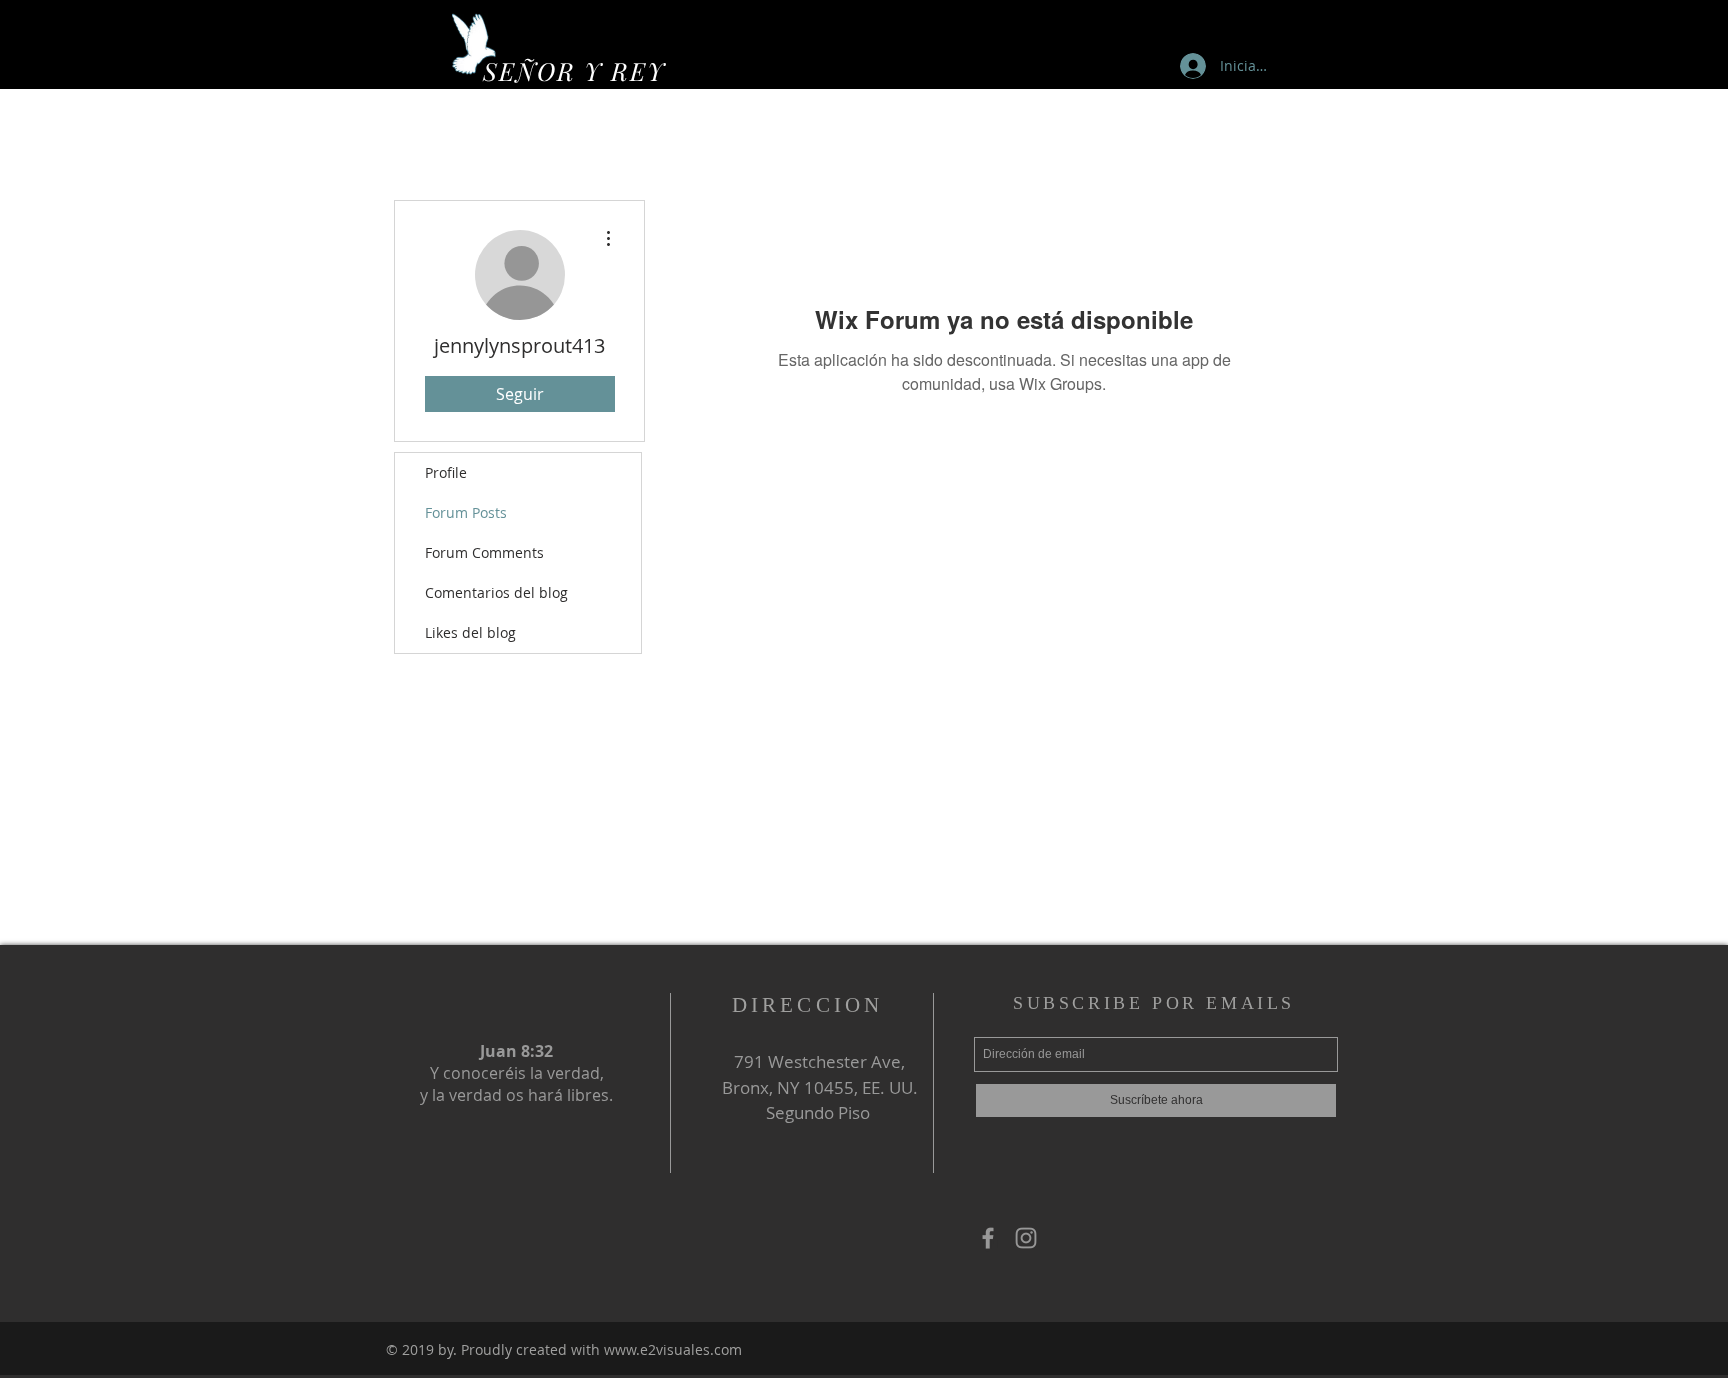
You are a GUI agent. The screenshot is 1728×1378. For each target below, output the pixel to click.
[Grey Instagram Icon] (1026, 1238)
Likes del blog (470, 632)
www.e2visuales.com (673, 1349)
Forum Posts (466, 512)
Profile (446, 472)
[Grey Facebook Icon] (988, 1238)
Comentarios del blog (496, 592)
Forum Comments (484, 552)
